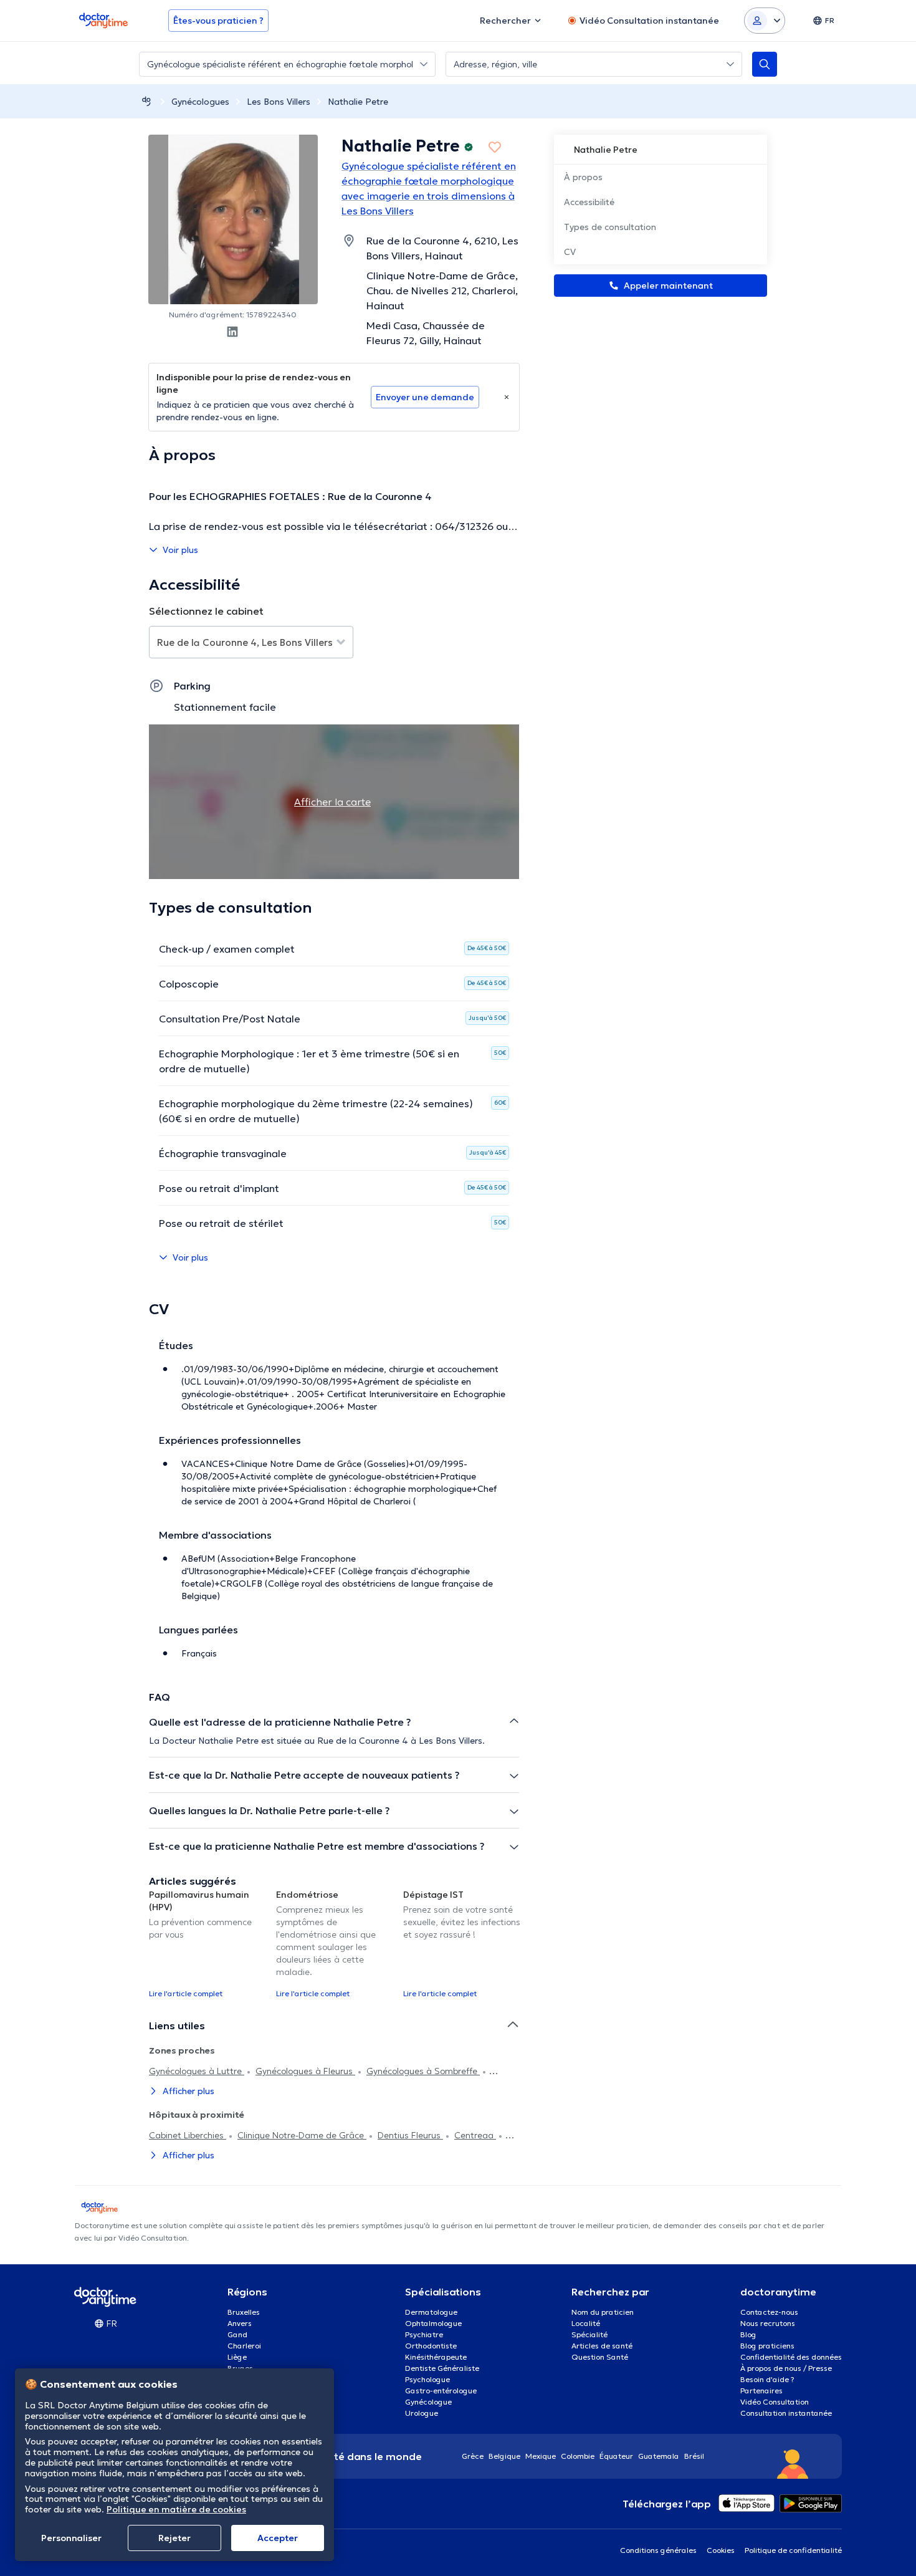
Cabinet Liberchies (188, 2135)
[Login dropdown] (765, 21)
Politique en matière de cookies (176, 2509)
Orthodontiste (431, 2346)
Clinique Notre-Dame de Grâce (302, 2135)
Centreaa (475, 2135)
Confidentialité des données (791, 2357)
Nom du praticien (603, 2312)
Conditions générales (658, 2550)
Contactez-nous (769, 2312)
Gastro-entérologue (441, 2391)
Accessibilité (589, 202)
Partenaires (761, 2391)
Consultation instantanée (786, 2413)
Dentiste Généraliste (442, 2368)
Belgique (504, 2456)
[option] (208, 1943)
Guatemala (659, 2456)
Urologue (422, 2413)
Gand (237, 2334)
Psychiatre (424, 2334)
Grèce (473, 2456)
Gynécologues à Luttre (197, 2071)
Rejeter (174, 2538)
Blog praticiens (767, 2346)
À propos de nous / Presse (786, 2368)
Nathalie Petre (358, 102)
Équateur (616, 2456)
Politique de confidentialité (793, 2550)
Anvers (240, 2323)
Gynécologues (200, 102)
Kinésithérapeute (436, 2357)
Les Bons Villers (279, 102)
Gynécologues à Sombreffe (423, 2071)
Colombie (578, 2456)
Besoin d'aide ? (767, 2379)
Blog (748, 2334)
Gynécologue (428, 2402)
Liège (237, 2357)
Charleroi (244, 2346)
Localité (586, 2323)
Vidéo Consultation (775, 2402)
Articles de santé (602, 2346)
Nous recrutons (768, 2323)
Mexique (541, 2456)
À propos (583, 177)
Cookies (721, 2550)
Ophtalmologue (433, 2323)
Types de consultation (610, 227)
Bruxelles (244, 2312)
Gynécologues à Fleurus (305, 2071)
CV (570, 252)
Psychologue (427, 2379)
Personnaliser (71, 2538)
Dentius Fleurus (410, 2135)
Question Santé (600, 2357)
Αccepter (278, 2538)
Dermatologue (431, 2312)
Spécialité (589, 2334)
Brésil (694, 2456)
